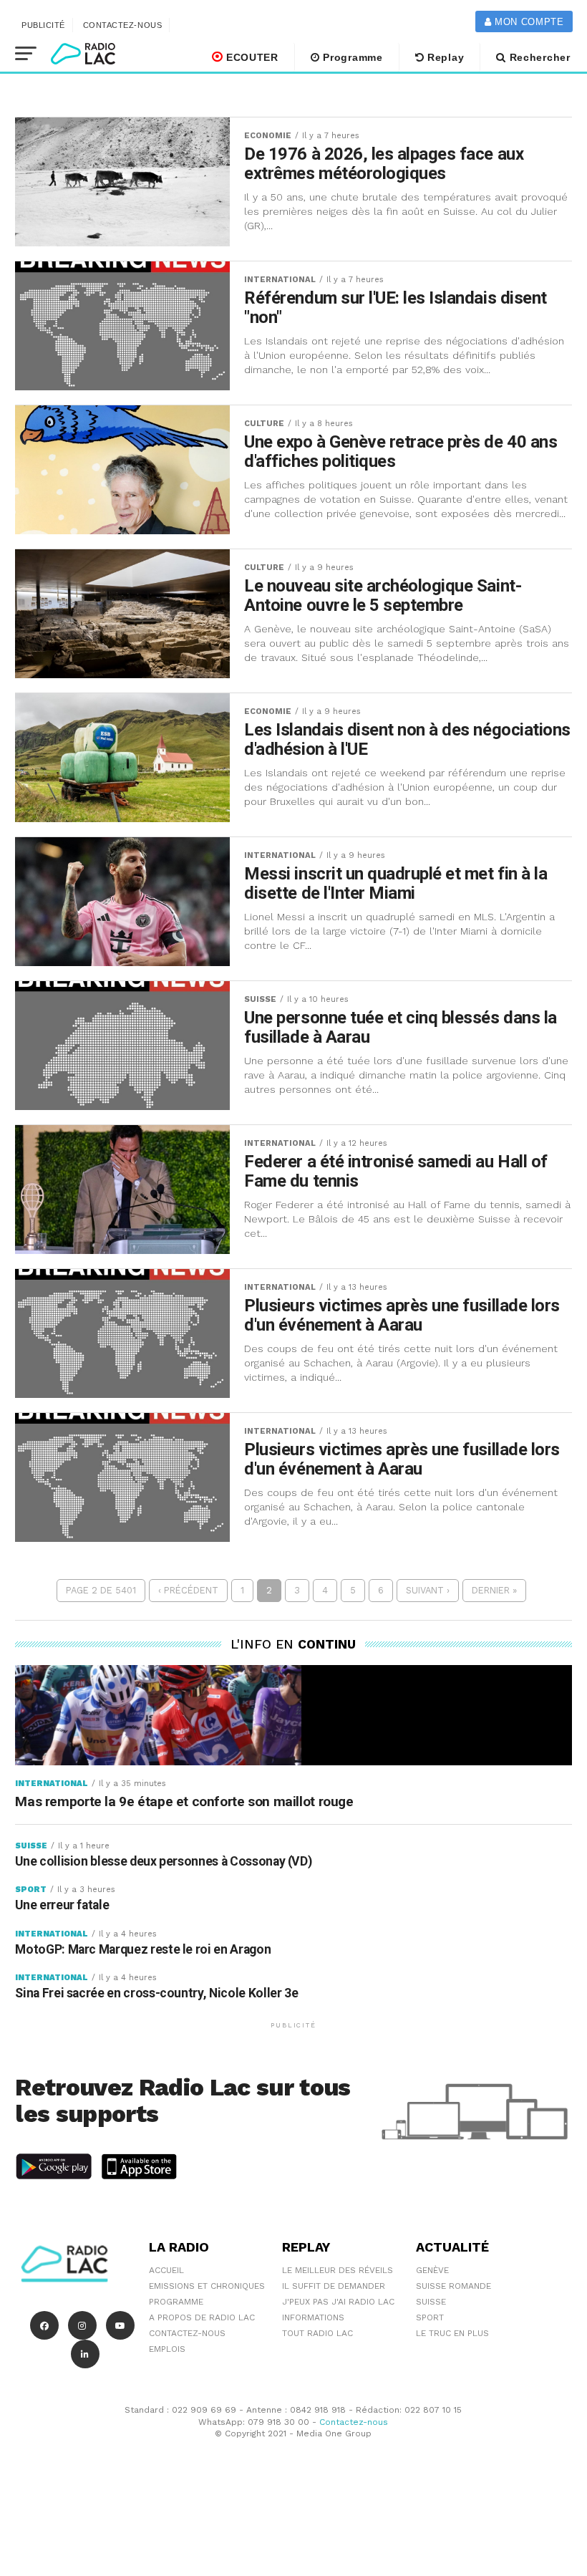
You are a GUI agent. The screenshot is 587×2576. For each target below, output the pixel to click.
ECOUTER (251, 57)
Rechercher (538, 57)
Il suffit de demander (334, 2286)
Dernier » (494, 1590)
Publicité (43, 25)
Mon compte (527, 22)
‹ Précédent (188, 1590)
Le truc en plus (452, 2333)
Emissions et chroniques (207, 2286)
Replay (444, 57)
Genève (432, 2270)
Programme (351, 57)
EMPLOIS (167, 2349)
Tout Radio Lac (317, 2333)
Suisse (431, 2302)
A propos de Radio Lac (202, 2317)
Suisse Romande (453, 2286)
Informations (313, 2317)
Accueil (166, 2270)
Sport (430, 2317)
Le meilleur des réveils (338, 2270)
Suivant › (428, 1590)
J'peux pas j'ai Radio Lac (338, 2302)
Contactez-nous (123, 25)
